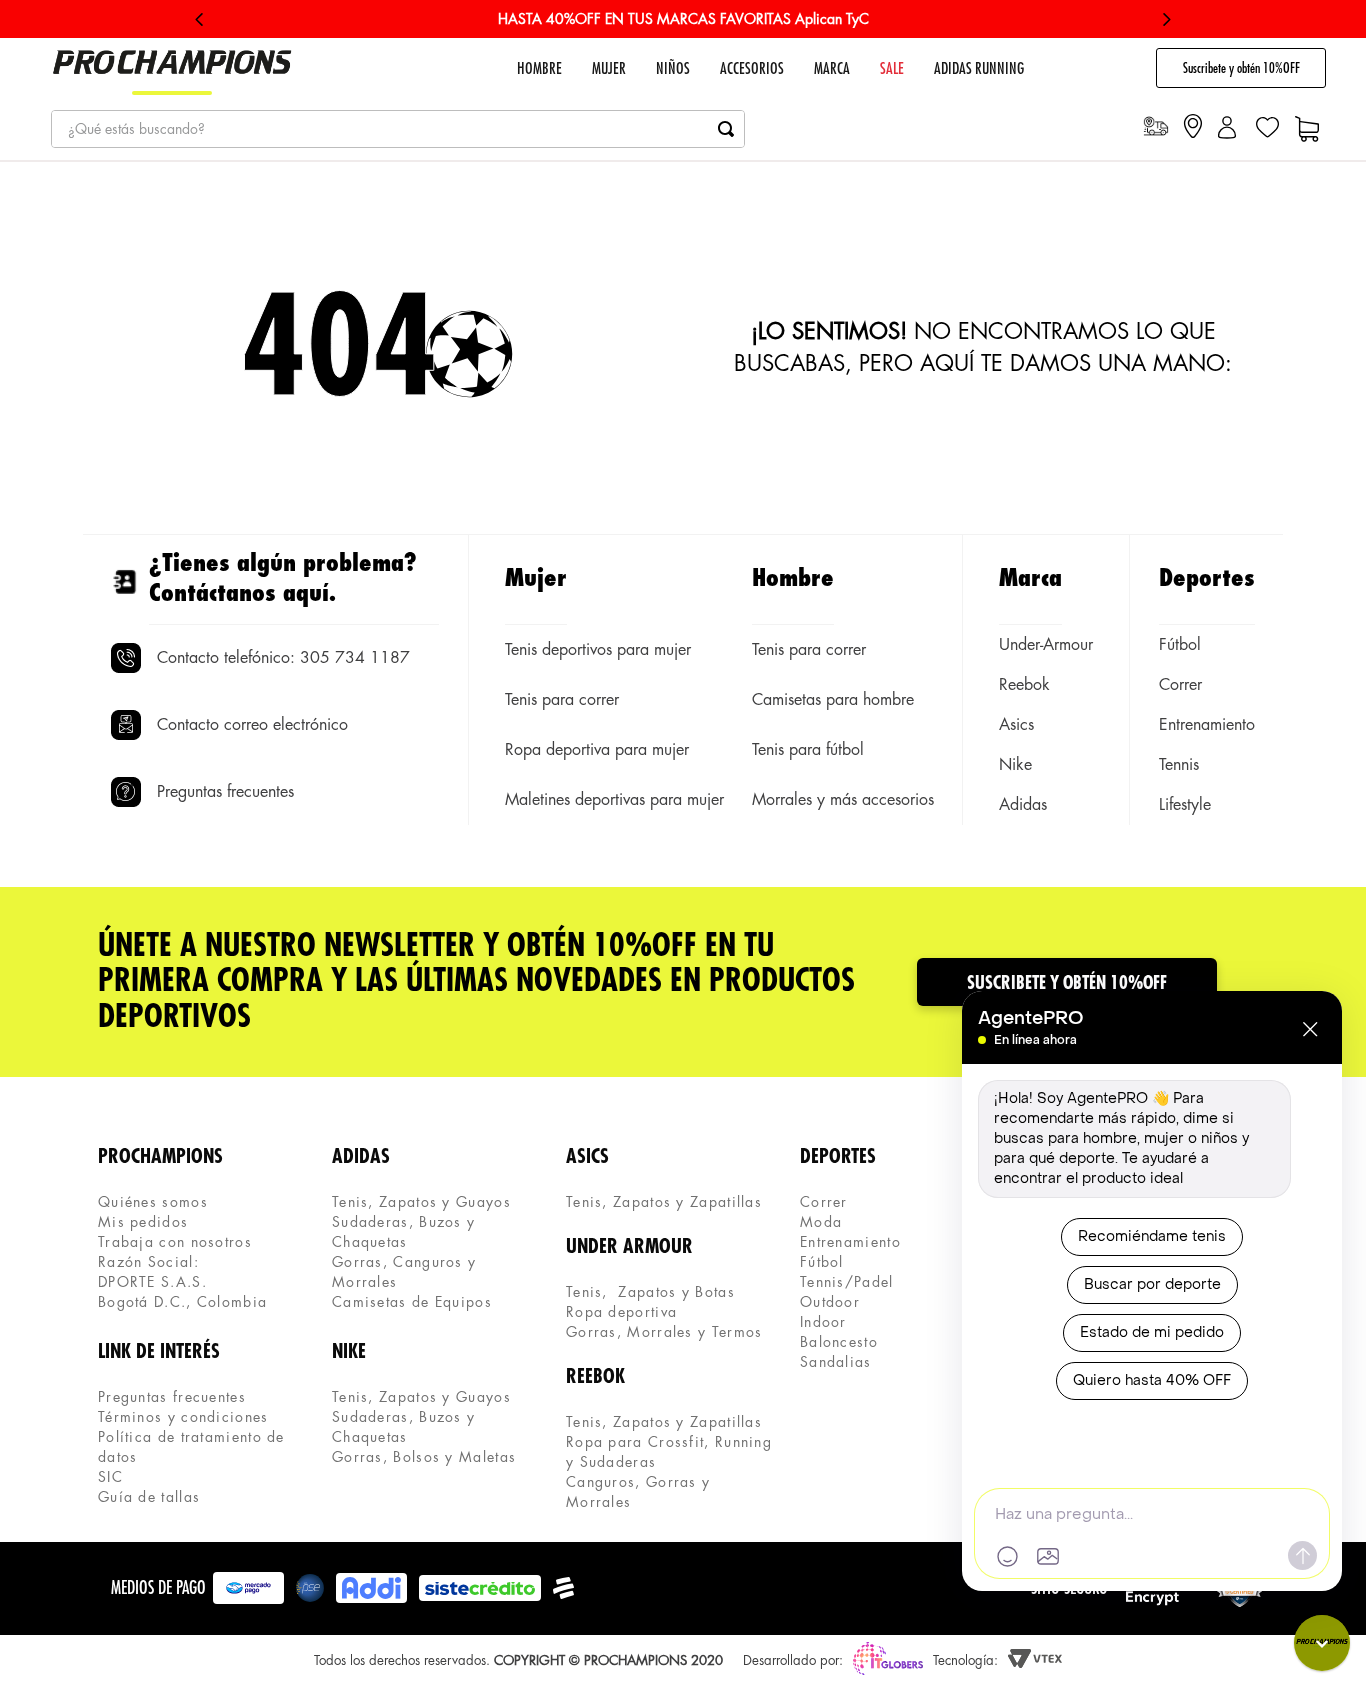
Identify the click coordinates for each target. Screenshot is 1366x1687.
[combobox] (398, 129)
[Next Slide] (1166, 19)
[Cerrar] (1310, 1029)
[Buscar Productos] (726, 129)
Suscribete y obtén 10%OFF (1241, 68)
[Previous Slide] (199, 19)
